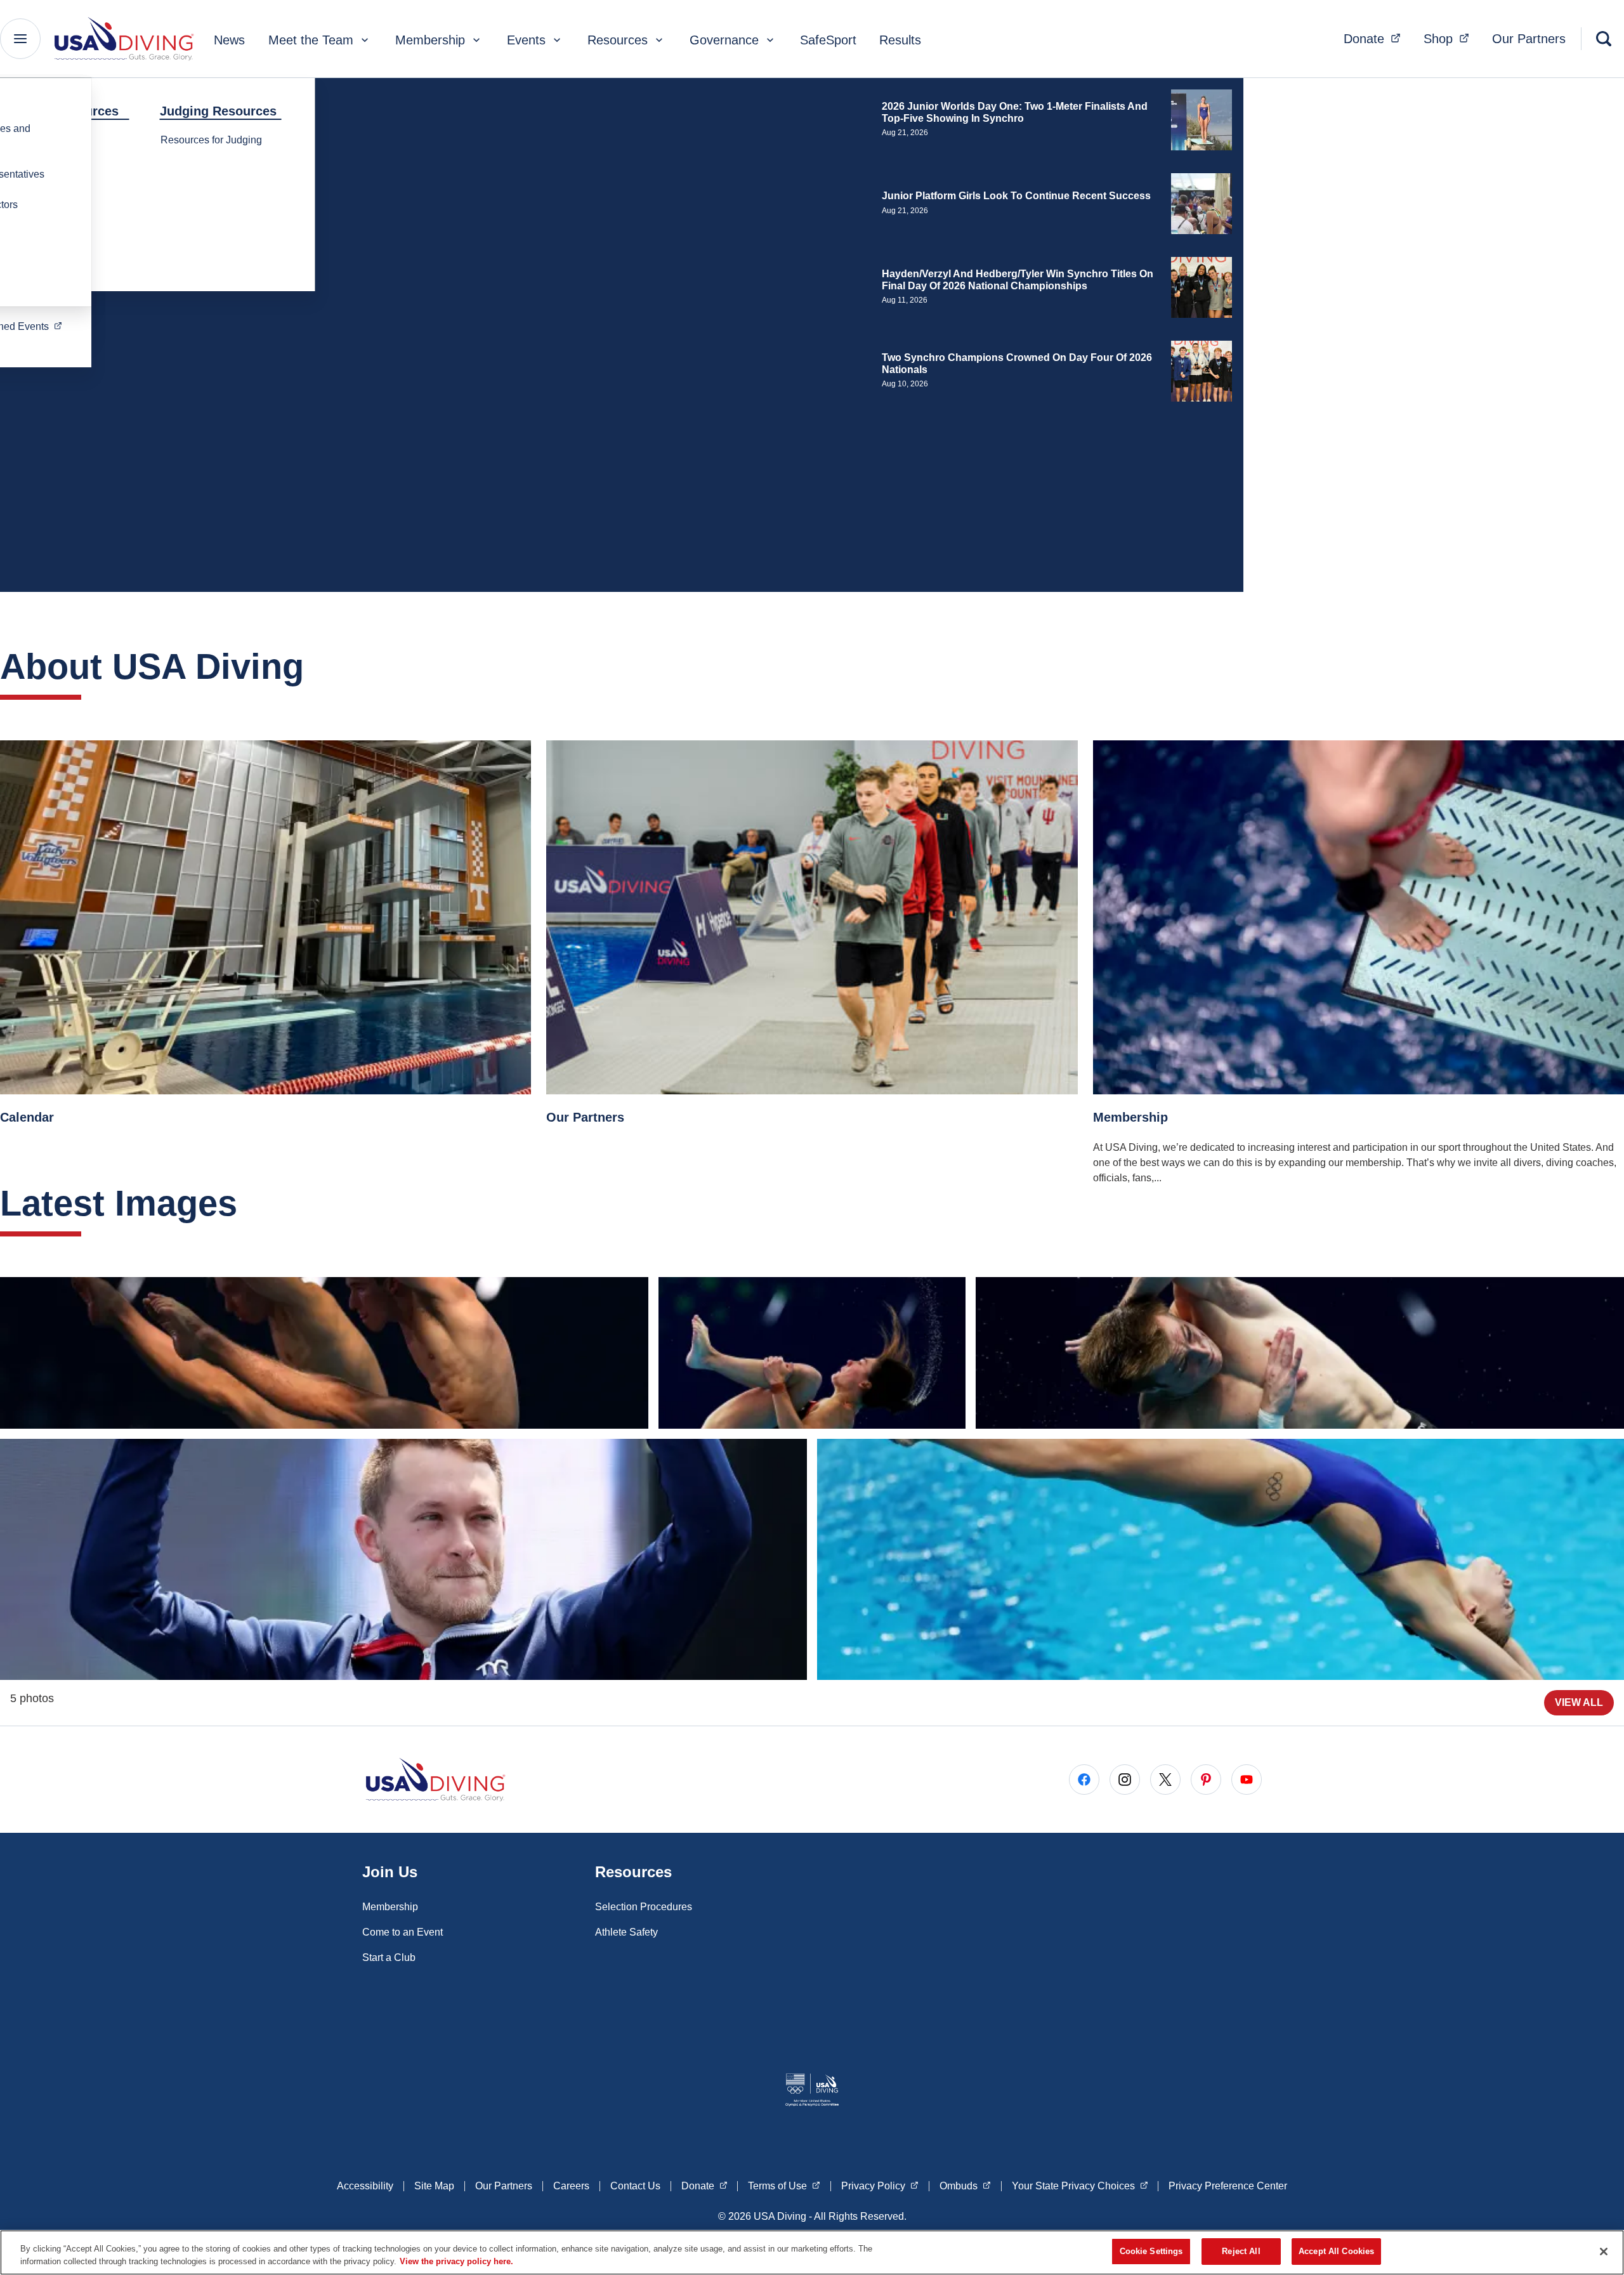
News (229, 40)
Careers (571, 2186)
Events (526, 40)
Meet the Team (311, 40)
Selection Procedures (644, 1907)
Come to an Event (403, 1932)
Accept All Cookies (1336, 2251)
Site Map (434, 2186)
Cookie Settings (1151, 2251)
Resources (618, 40)
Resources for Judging (211, 140)
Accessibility (365, 2186)
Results (900, 40)
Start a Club (389, 1957)
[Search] (1604, 39)
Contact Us (635, 2186)
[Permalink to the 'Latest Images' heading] (250, 1203)
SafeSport (828, 40)
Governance (724, 40)
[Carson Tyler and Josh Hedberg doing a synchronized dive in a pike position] (324, 1353)
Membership (430, 40)
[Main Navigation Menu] (20, 39)
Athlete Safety (626, 1932)
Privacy (880, 2186)
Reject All (1241, 2251)
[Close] (1604, 2252)
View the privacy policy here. (456, 2261)
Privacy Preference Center (1228, 2186)
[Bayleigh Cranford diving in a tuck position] (812, 1353)
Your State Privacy (1080, 2186)
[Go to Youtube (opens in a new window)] (1247, 1780)
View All (1579, 1702)
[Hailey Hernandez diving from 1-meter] (1221, 1559)
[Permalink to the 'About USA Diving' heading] (317, 666)
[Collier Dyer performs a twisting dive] (1300, 1353)
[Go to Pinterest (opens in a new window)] (1206, 1780)
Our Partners (1529, 39)
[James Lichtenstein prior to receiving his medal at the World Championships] (403, 1559)
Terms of (784, 2186)
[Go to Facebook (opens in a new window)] (1084, 1780)
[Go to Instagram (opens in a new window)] (1125, 1780)
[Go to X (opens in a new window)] (1165, 1780)
